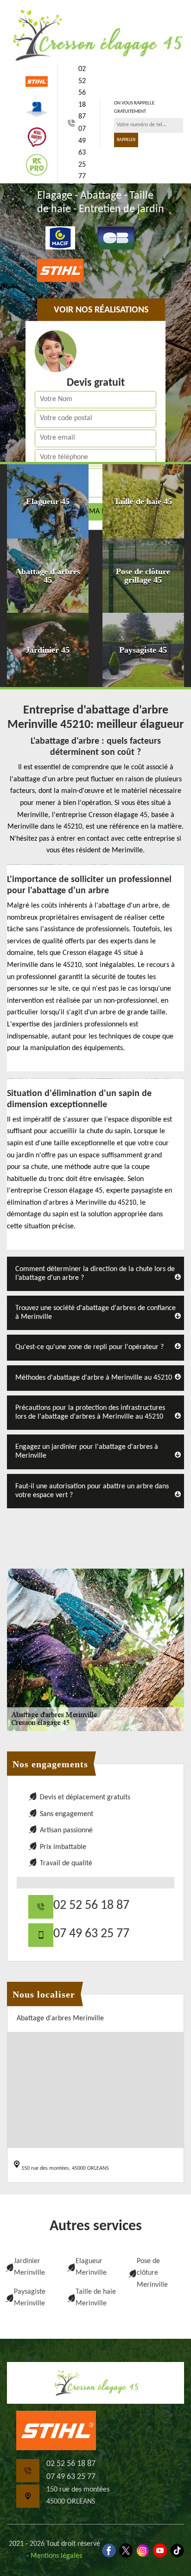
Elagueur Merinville (91, 2267)
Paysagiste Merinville (30, 2298)
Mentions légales (56, 2556)
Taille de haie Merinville (96, 2298)
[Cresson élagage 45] (95, 35)
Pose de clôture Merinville (152, 2273)
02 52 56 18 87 (82, 93)
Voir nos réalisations (101, 311)
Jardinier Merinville (29, 2267)
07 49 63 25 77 (82, 153)
